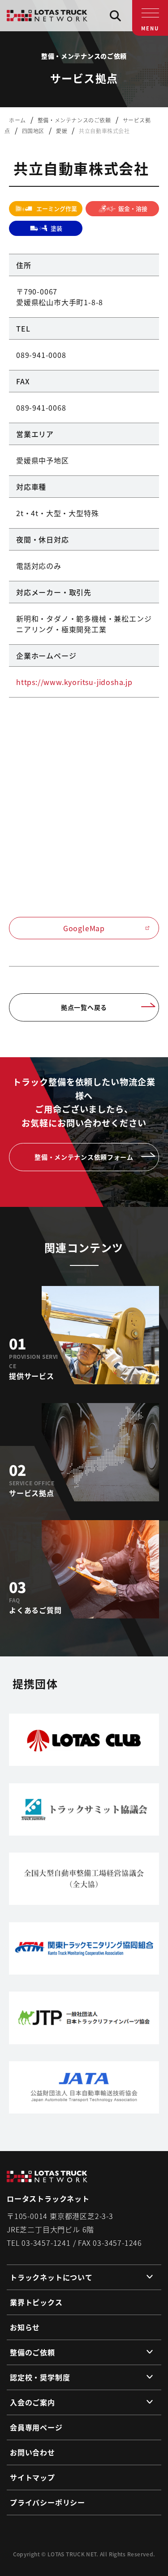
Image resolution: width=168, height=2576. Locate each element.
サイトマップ (32, 2477)
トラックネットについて (51, 2277)
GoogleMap (84, 928)
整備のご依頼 (32, 2352)
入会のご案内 (32, 2402)
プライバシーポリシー (47, 2502)
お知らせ (25, 2327)
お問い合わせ (32, 2452)
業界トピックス (36, 2302)
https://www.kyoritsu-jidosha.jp (74, 682)
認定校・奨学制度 (40, 2377)
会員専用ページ (36, 2427)
